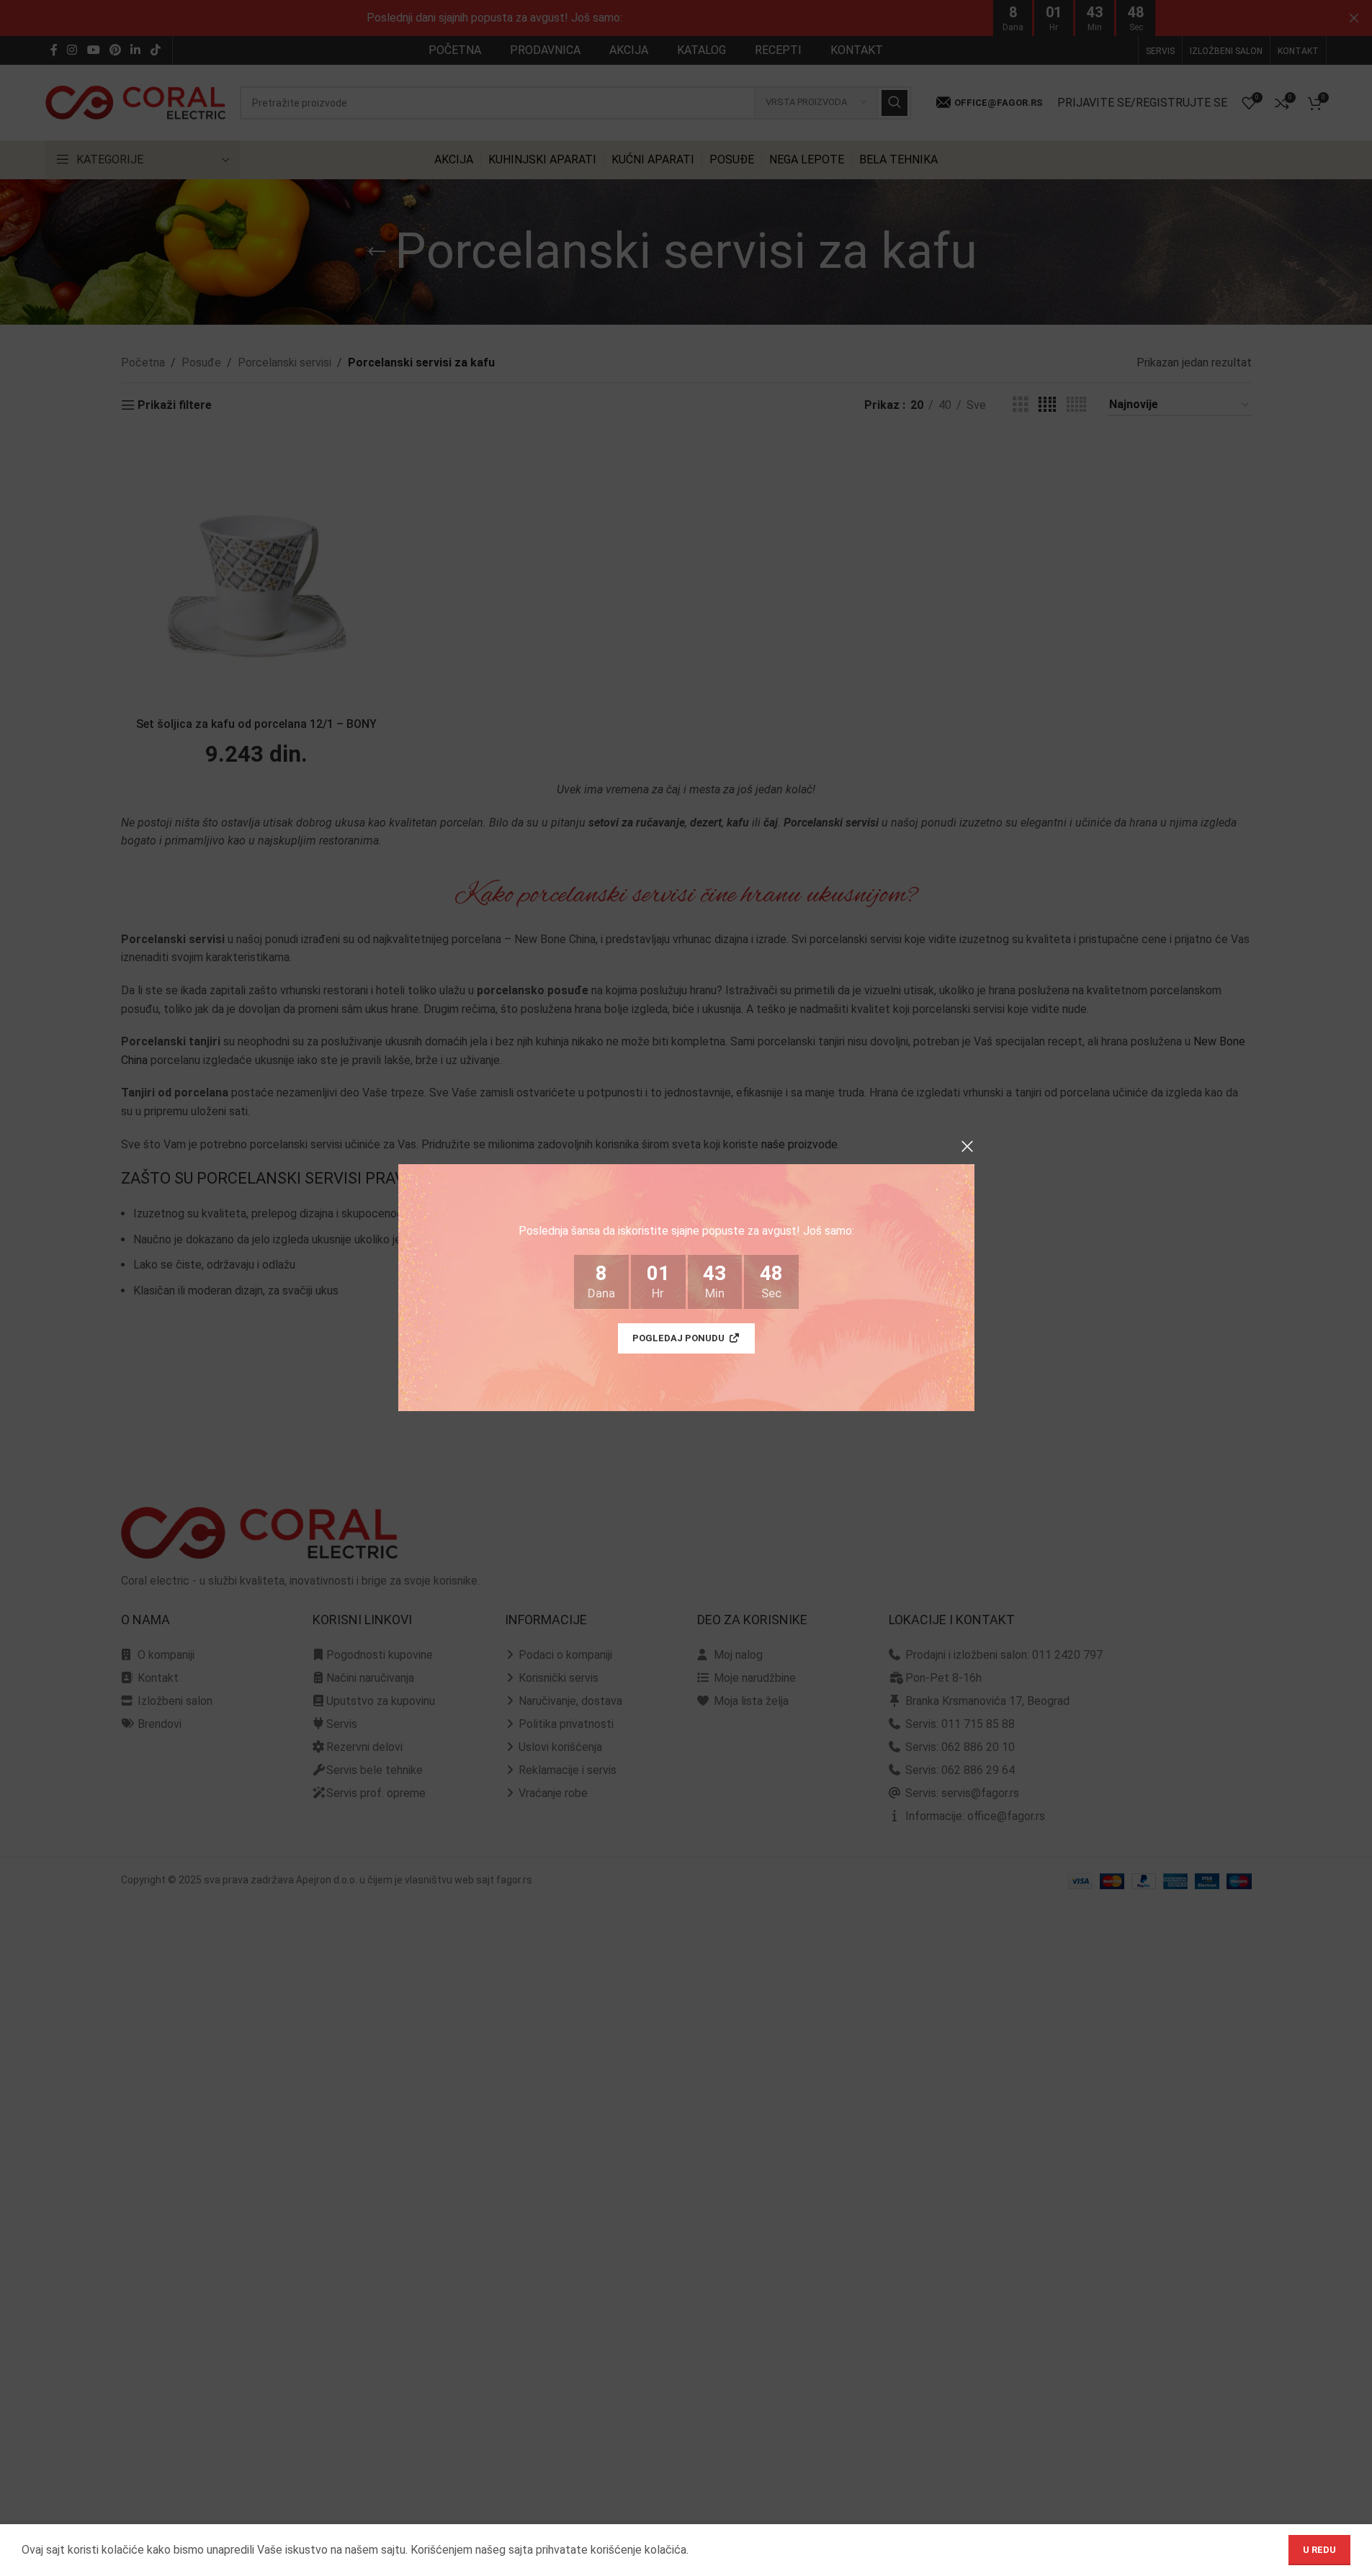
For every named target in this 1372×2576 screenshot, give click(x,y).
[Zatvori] (967, 1146)
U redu (1319, 2550)
